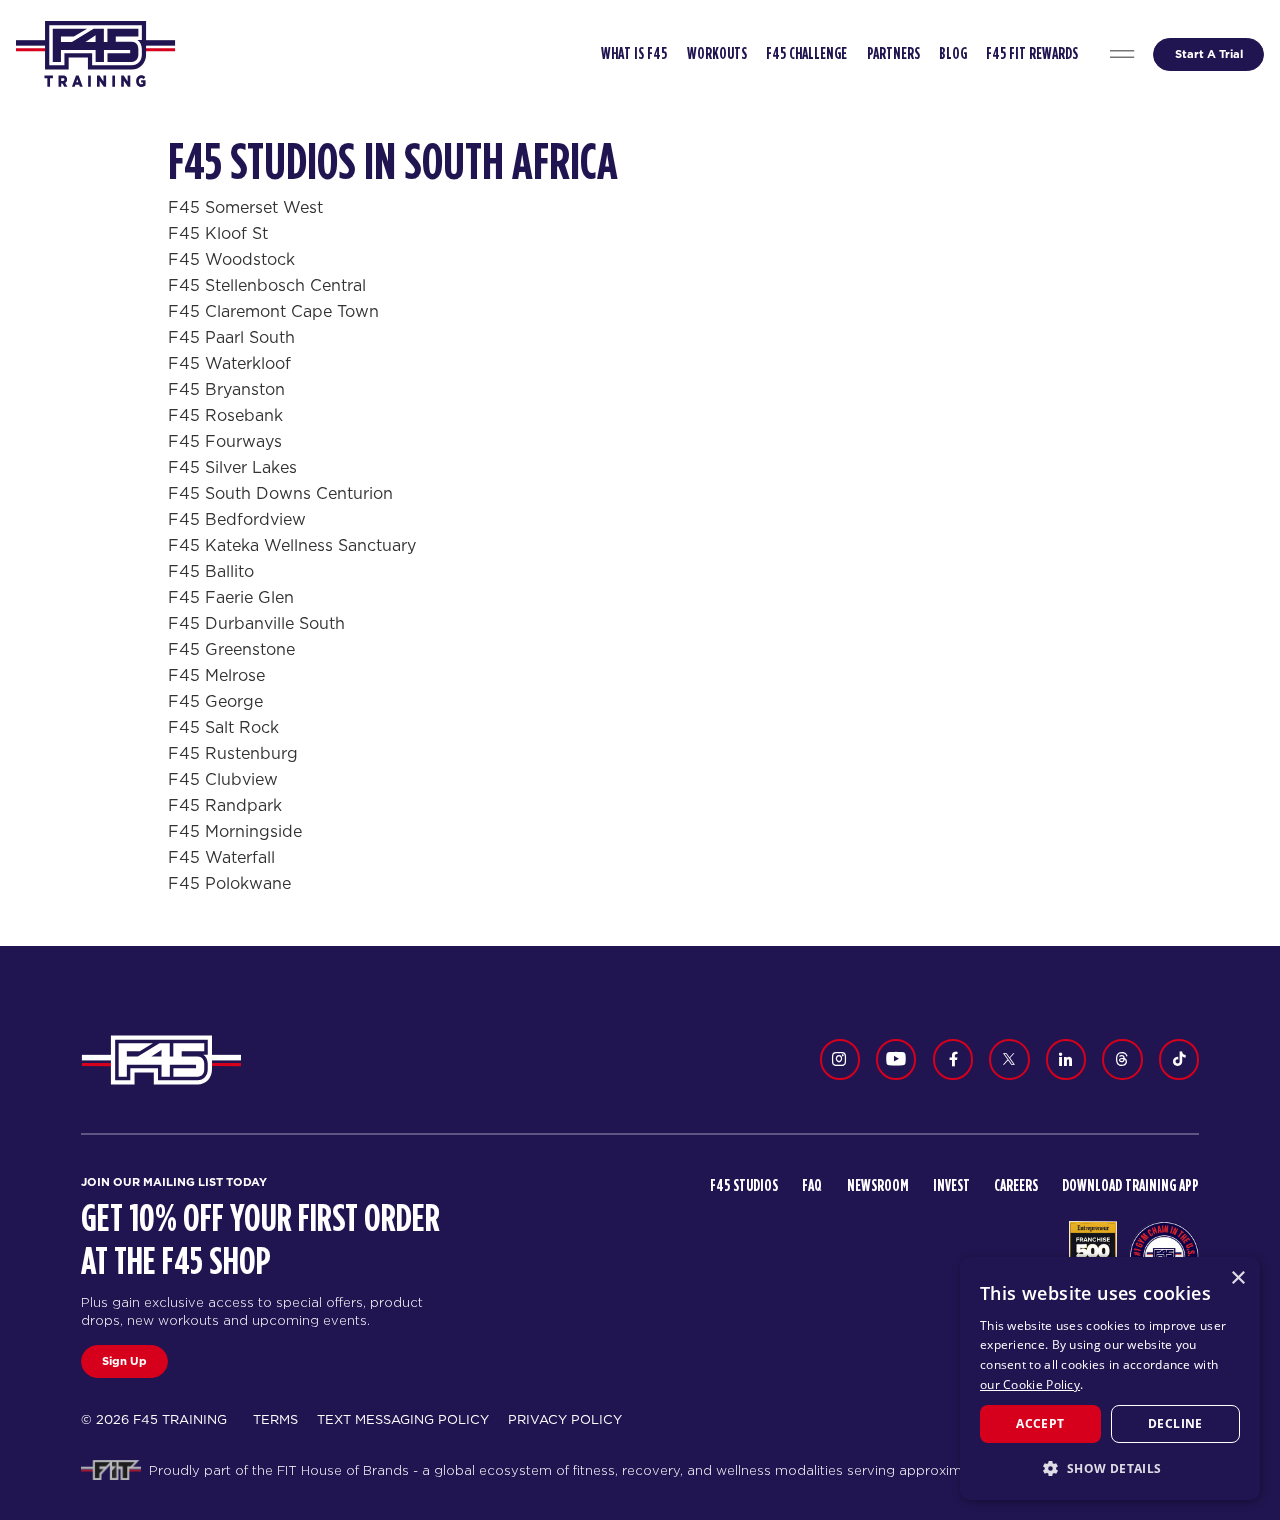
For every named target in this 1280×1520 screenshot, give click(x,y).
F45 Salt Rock (223, 727)
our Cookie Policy (1030, 1384)
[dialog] (1110, 1378)
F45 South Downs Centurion (280, 493)
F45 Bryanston (226, 389)
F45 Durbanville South (256, 623)
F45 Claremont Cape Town (273, 311)
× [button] (1237, 1278)
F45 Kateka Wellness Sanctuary (292, 545)
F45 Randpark (225, 805)
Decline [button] (1175, 1423)
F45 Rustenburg (233, 753)
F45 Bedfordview (237, 519)
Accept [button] (1040, 1423)
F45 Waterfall (221, 857)
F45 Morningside (235, 831)
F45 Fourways (225, 441)
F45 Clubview (223, 779)
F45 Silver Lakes (232, 467)
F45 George (215, 701)
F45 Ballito (211, 571)
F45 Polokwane (229, 883)
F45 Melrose (216, 675)
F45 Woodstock (231, 259)
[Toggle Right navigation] (1122, 54)
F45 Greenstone (231, 649)
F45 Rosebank (225, 415)
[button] (1110, 1468)
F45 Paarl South (231, 337)
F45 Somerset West (245, 207)
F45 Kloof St (218, 233)
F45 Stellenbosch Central (267, 285)
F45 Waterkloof (229, 363)
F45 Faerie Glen (231, 597)
